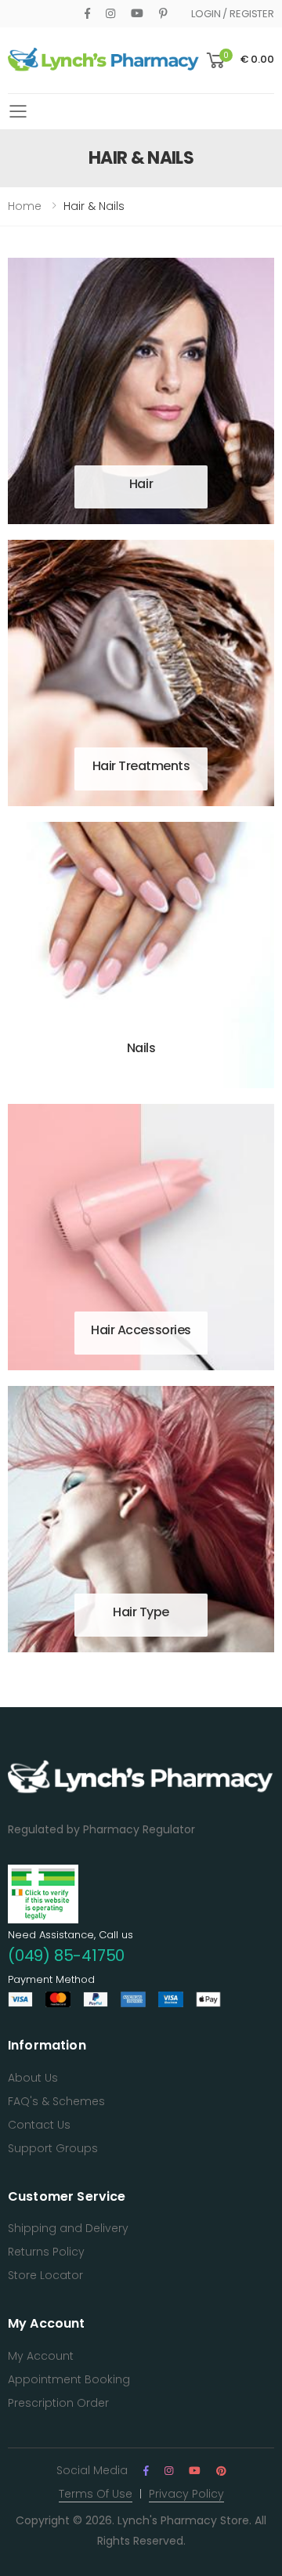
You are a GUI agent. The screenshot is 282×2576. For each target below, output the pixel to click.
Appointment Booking (69, 2379)
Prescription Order (58, 2403)
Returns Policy (46, 2252)
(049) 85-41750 (66, 1956)
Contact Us (39, 2125)
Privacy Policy (186, 2494)
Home (25, 206)
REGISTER (252, 14)
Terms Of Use (96, 2494)
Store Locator (45, 2275)
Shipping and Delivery (68, 2228)
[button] (239, 61)
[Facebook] (87, 13)
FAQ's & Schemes (56, 2101)
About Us (33, 2078)
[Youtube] (137, 13)
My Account (41, 2356)
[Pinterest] (163, 13)
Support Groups (53, 2148)
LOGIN (206, 14)
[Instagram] (110, 13)
